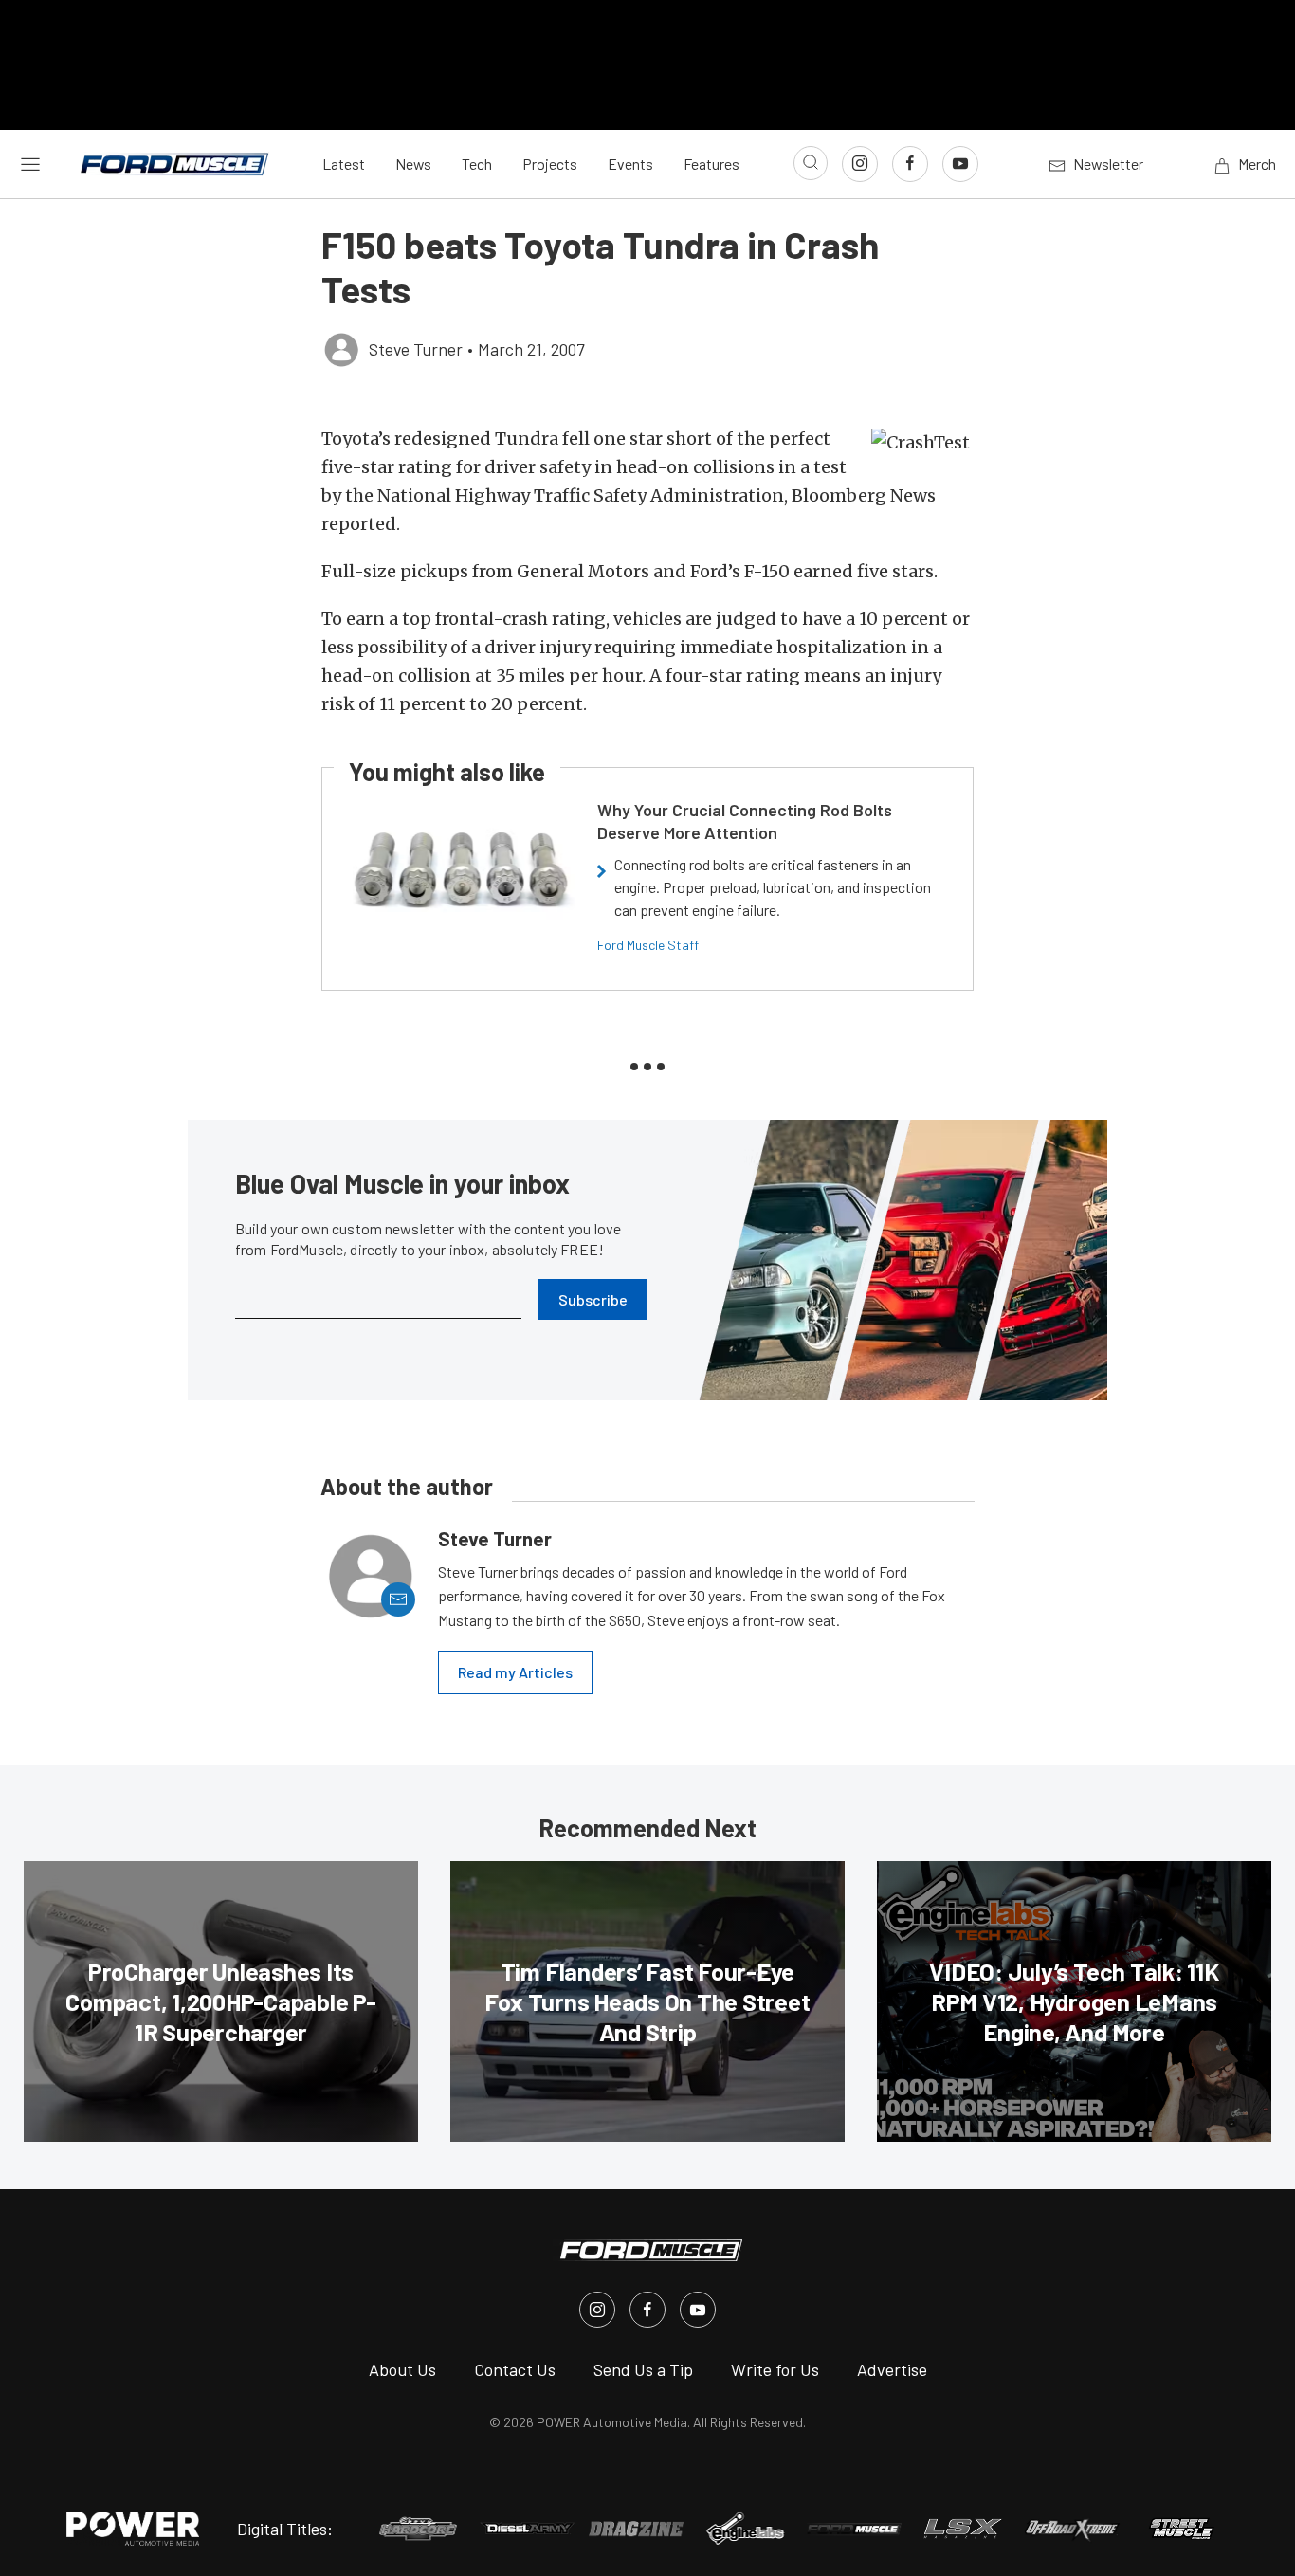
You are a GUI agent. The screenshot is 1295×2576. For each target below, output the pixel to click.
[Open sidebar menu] (30, 163)
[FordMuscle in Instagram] (597, 2310)
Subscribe (593, 1299)
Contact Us (515, 2369)
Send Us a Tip (643, 2369)
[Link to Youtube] (960, 164)
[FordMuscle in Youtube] (698, 2310)
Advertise (892, 2369)
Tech (477, 164)
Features (711, 164)
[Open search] (811, 163)
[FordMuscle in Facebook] (647, 2310)
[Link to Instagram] (860, 164)
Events (630, 164)
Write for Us (775, 2369)
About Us (402, 2369)
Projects (550, 164)
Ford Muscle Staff (648, 945)
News (413, 164)
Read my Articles (515, 1672)
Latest (344, 164)
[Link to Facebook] (910, 164)
